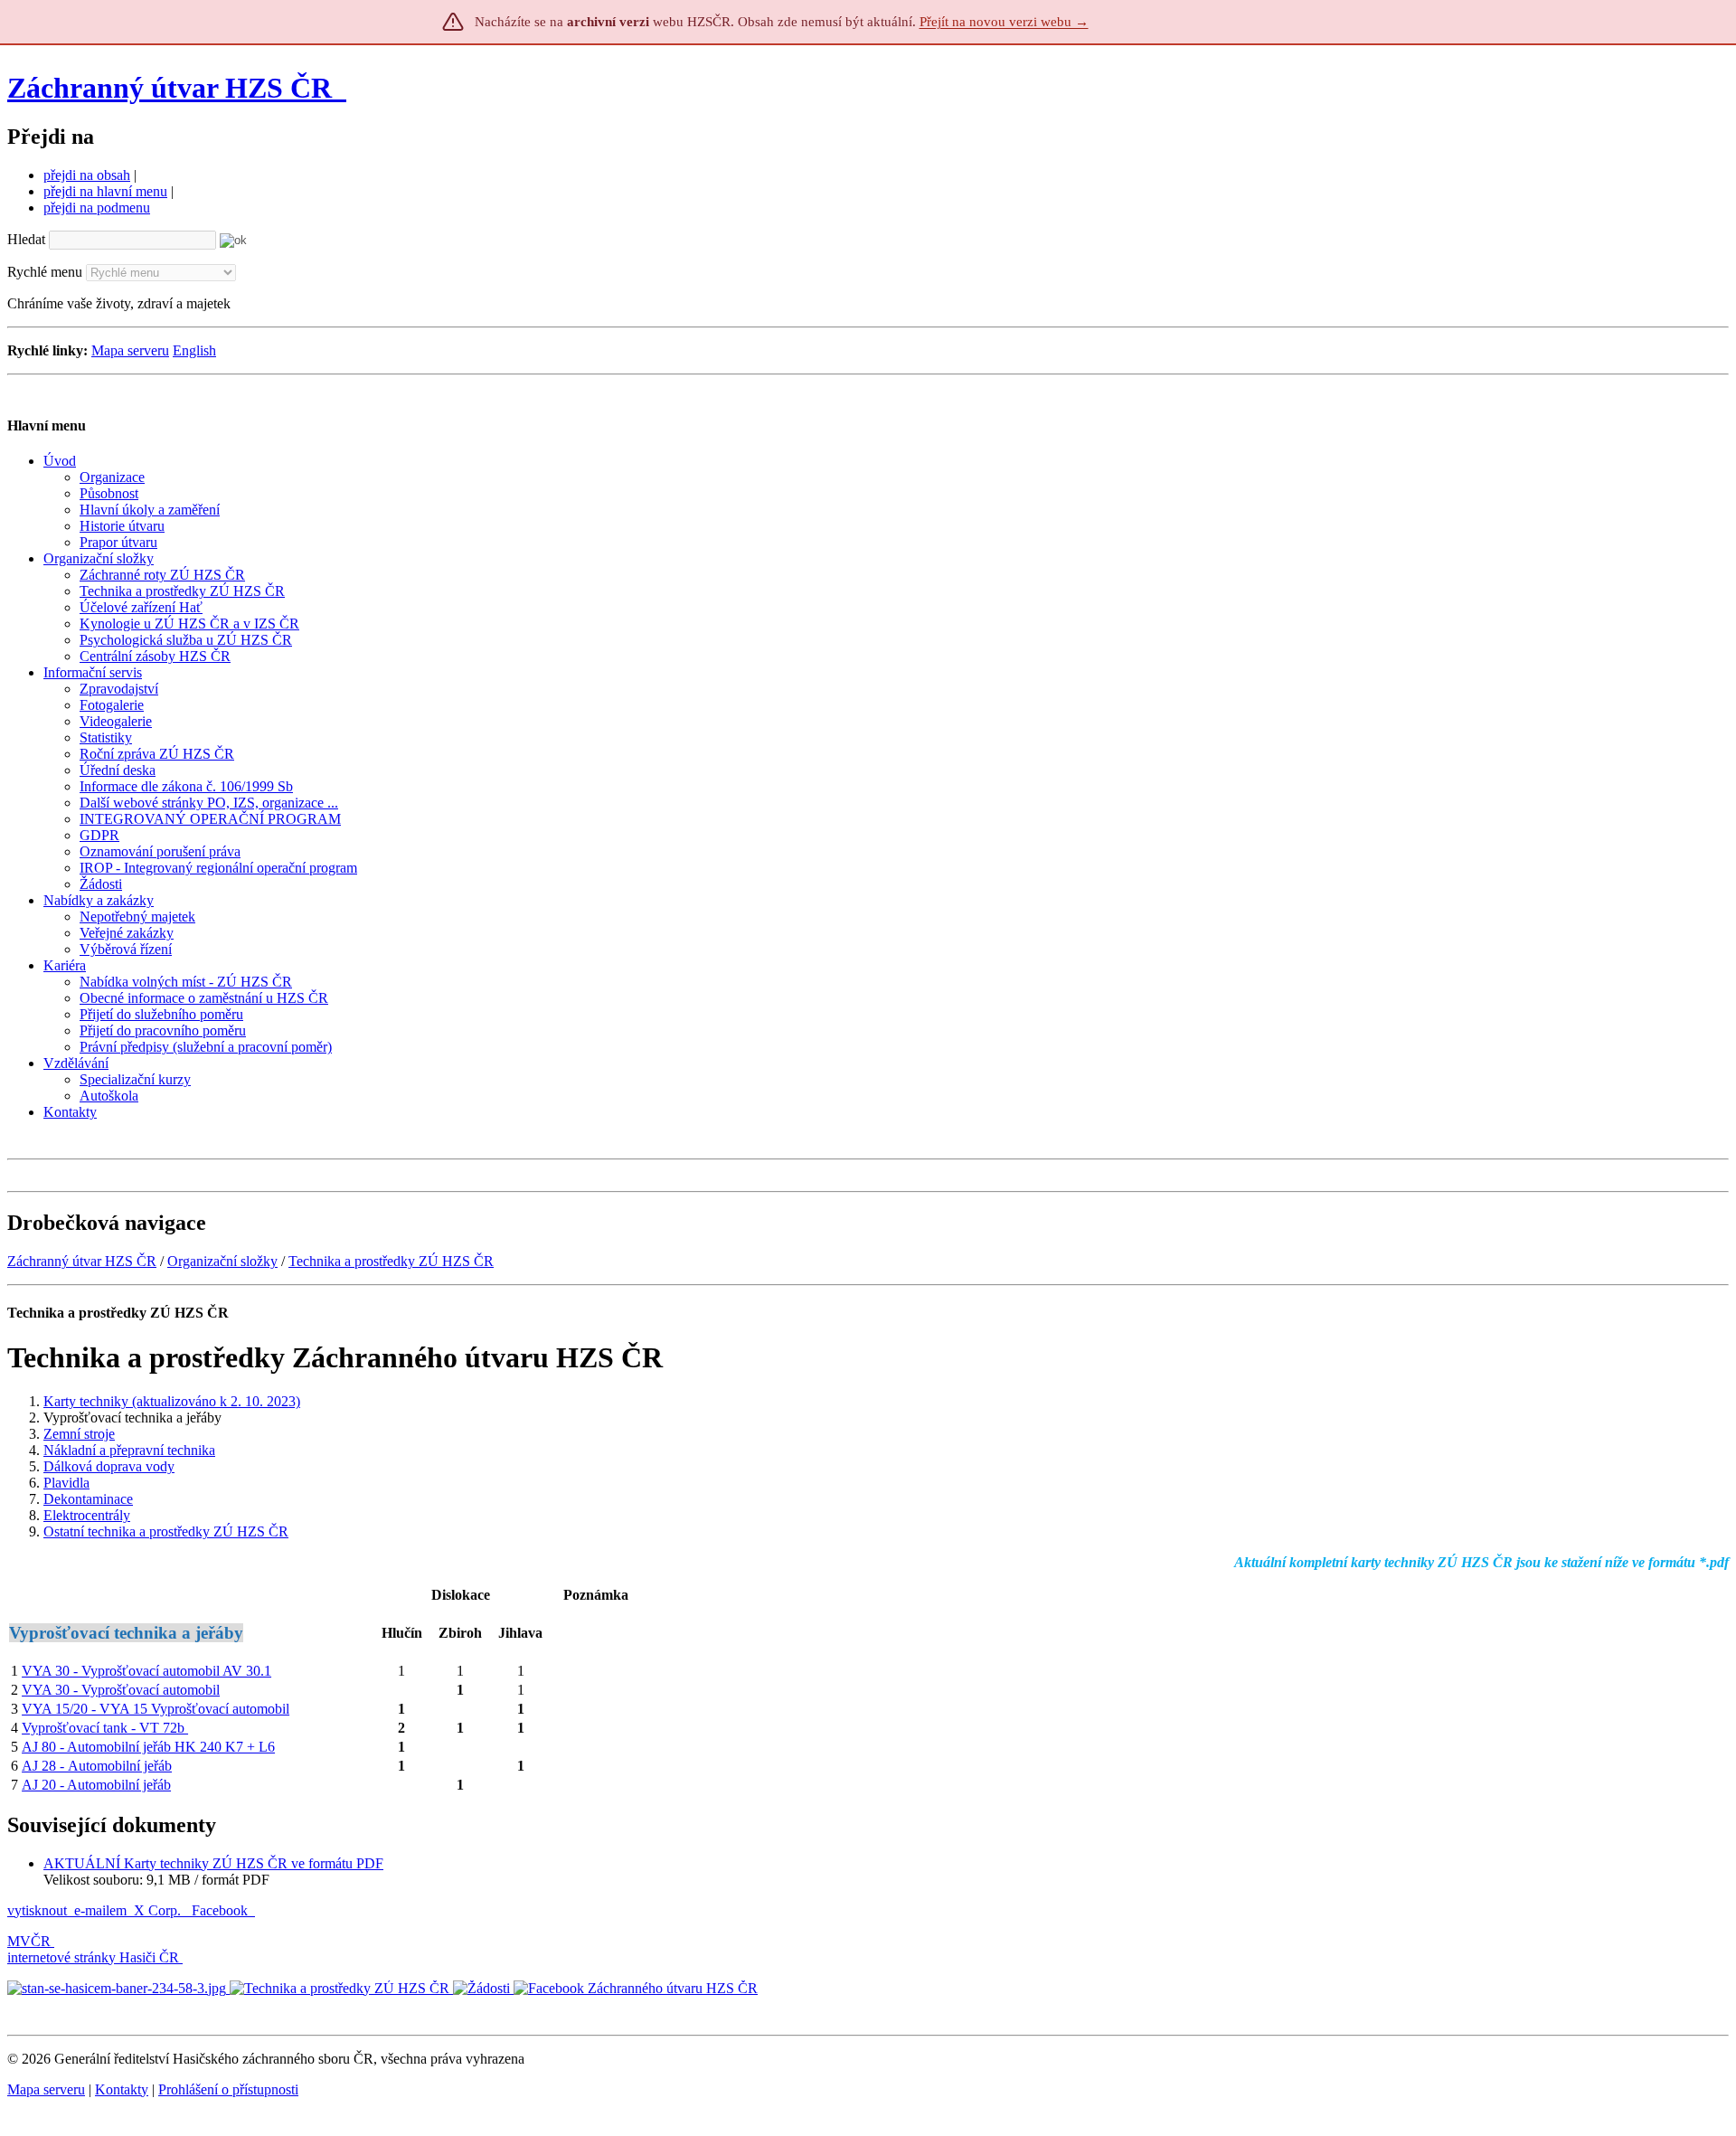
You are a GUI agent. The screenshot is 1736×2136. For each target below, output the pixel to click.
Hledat (26, 239)
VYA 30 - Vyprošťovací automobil (121, 1690)
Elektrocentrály (87, 1515)
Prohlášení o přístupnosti (228, 2089)
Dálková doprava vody (109, 1466)
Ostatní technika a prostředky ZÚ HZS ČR (166, 1531)
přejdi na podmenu (97, 208)
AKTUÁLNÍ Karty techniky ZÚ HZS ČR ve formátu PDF (213, 1863)
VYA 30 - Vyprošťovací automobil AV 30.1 (146, 1671)
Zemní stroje (79, 1434)
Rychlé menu (45, 272)
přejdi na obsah (87, 175)
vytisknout (37, 1910)
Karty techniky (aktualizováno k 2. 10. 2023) (172, 1401)
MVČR (29, 1941)
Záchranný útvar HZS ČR (170, 88)
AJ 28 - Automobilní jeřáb (97, 1766)
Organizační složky (222, 1261)
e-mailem (100, 1910)
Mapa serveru (130, 350)
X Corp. (159, 1910)
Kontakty (122, 2089)
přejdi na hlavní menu (105, 191)
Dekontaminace (88, 1499)
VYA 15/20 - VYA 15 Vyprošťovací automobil (156, 1709)
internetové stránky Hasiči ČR (93, 1957)
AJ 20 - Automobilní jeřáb (96, 1785)
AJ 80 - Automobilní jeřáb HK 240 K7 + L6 (148, 1747)
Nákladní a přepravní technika (129, 1450)
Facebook (222, 1910)
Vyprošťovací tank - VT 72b (105, 1728)
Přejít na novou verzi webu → (1004, 22)
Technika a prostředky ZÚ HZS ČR (391, 1261)
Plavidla (66, 1483)
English (194, 350)
